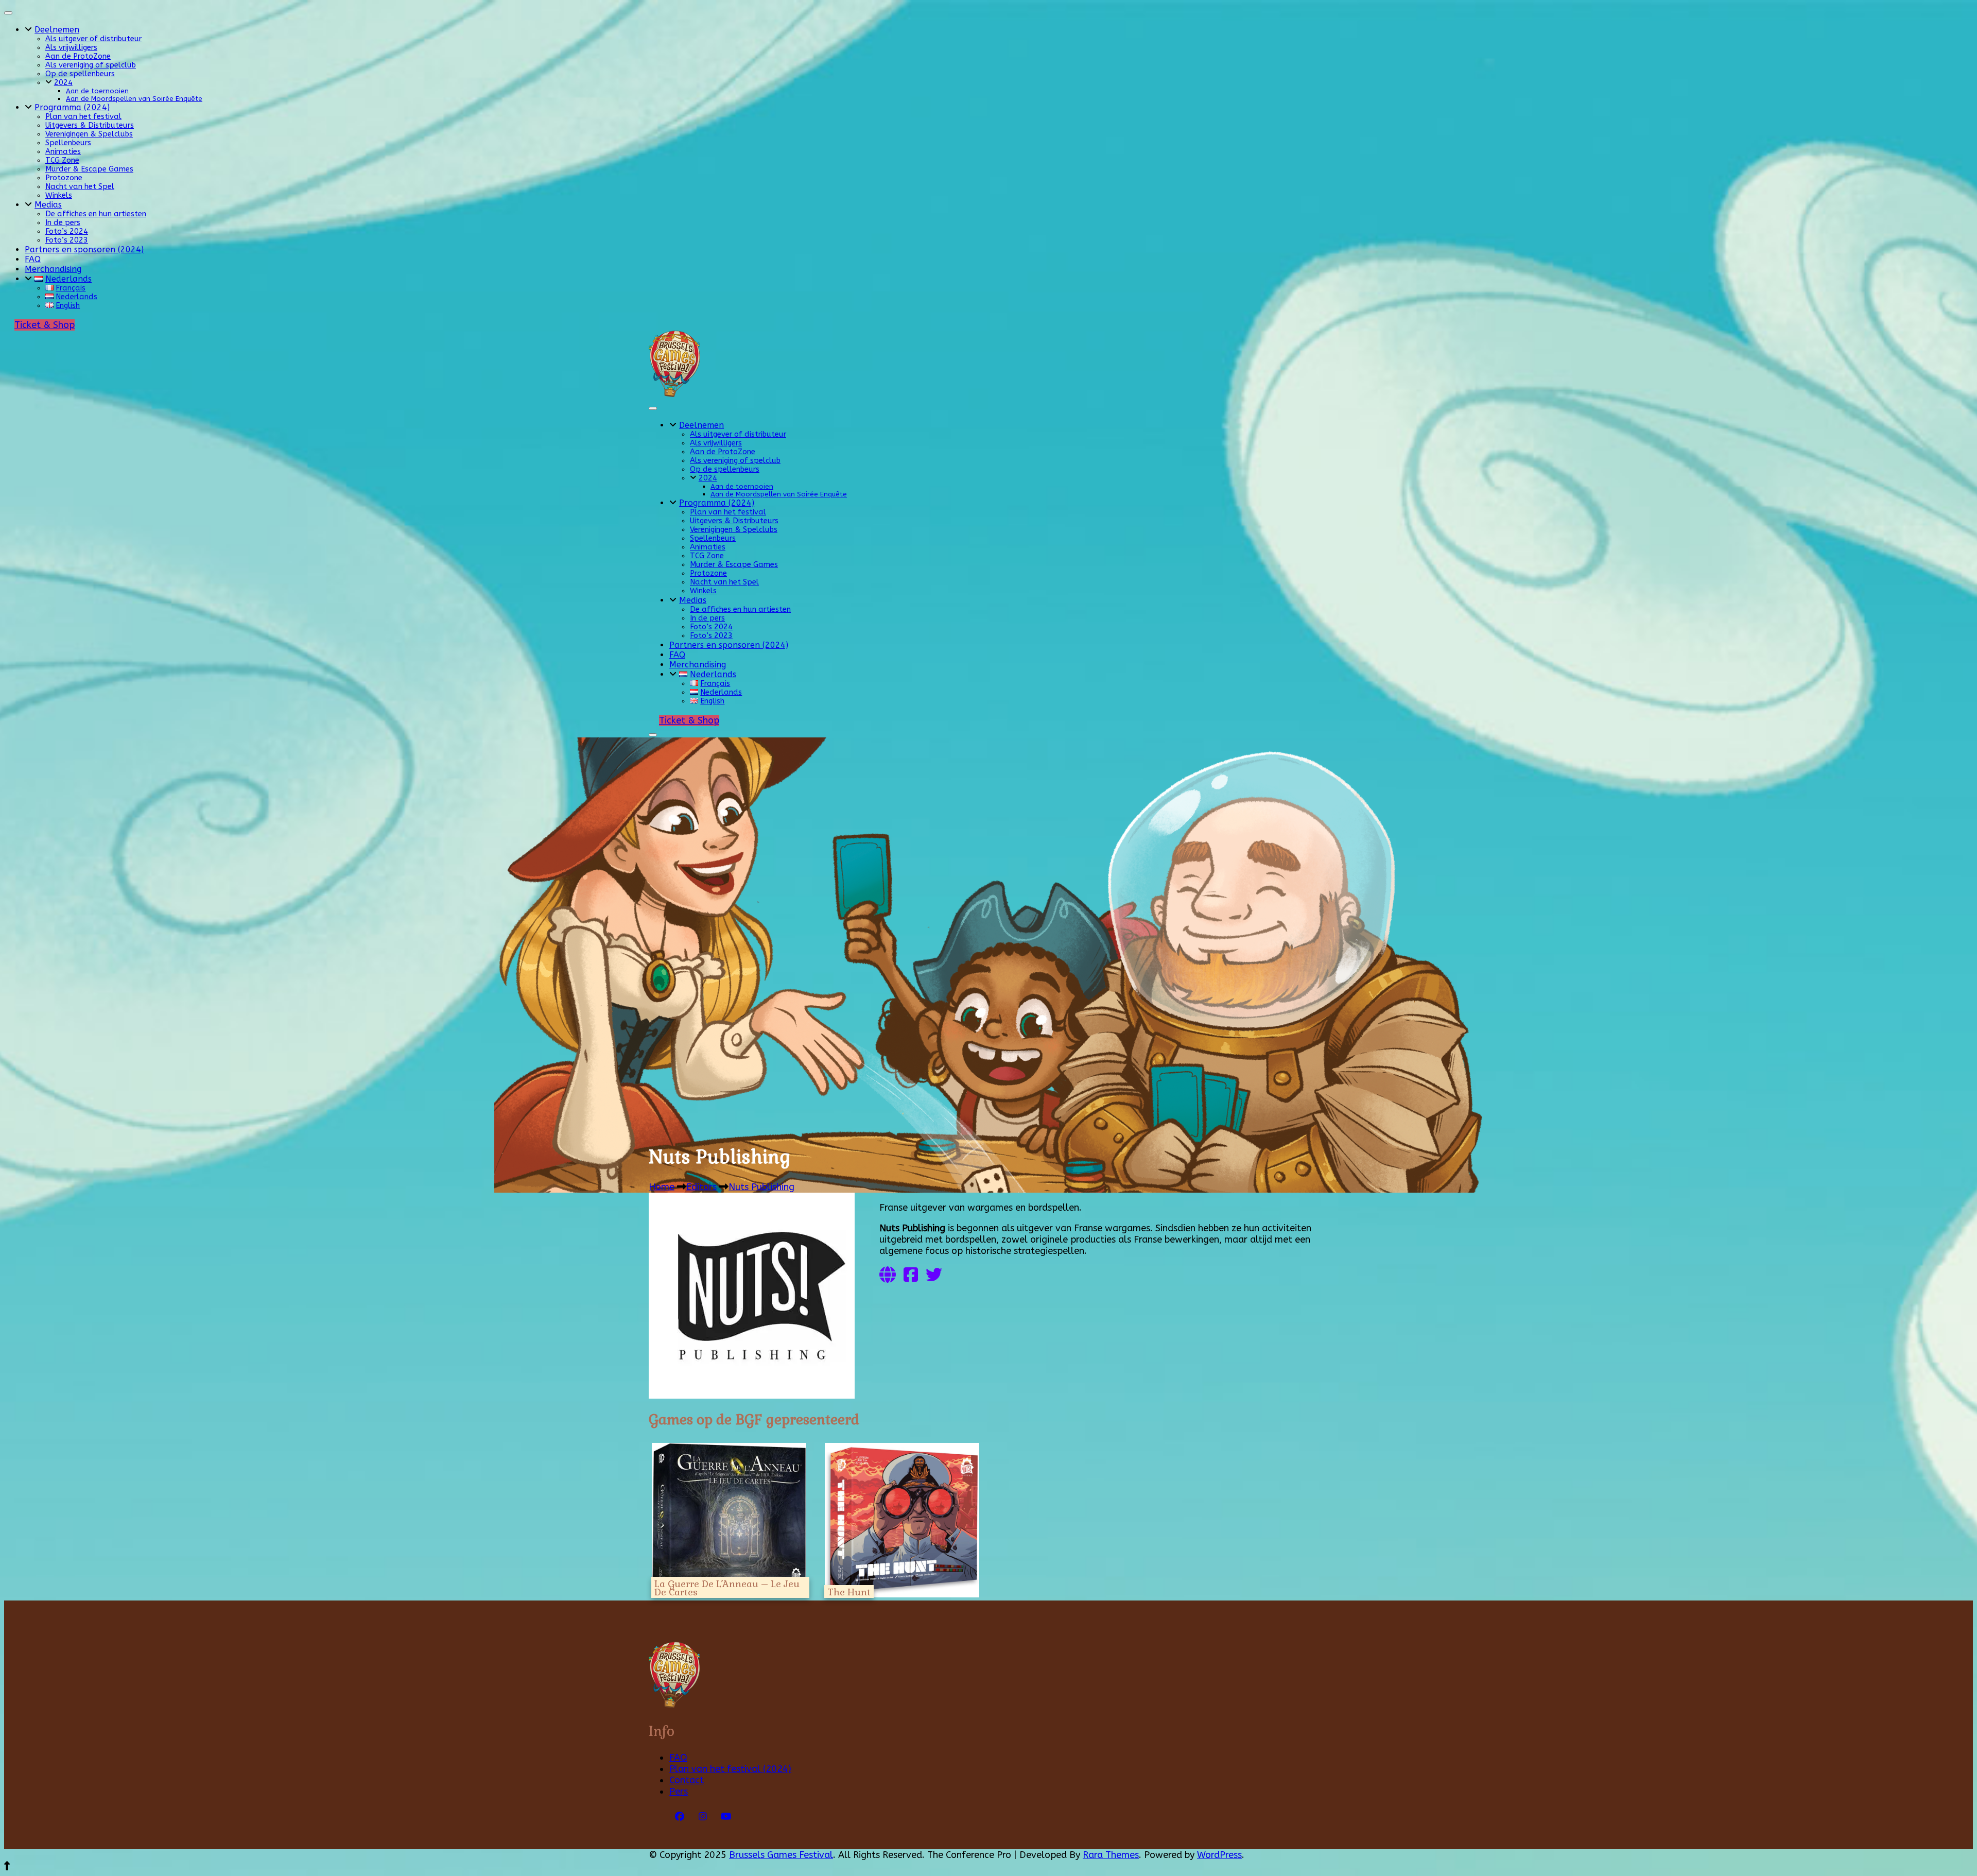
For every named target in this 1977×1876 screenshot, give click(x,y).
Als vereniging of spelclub (91, 65)
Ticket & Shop (45, 325)
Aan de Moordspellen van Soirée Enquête (134, 99)
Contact (687, 1780)
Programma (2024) (72, 107)
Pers (679, 1792)
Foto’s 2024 (67, 231)
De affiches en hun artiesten (96, 214)
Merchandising (53, 269)
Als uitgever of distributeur (93, 39)
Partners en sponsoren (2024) (84, 249)
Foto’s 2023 (67, 240)
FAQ (33, 259)
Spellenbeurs (68, 143)
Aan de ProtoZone (78, 56)
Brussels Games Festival (781, 1855)
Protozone (64, 178)
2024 (63, 83)
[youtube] (726, 1817)
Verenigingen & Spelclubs (89, 134)
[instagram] (703, 1817)
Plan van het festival (83, 117)
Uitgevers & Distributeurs (90, 125)
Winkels (59, 195)
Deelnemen (57, 30)
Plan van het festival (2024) (730, 1769)
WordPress (1219, 1855)
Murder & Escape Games (89, 169)
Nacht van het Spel (80, 187)
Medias (48, 205)
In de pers (63, 223)
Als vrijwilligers (71, 48)
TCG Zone (62, 160)
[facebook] (680, 1817)
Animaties (63, 152)
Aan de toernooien (97, 91)
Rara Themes (1111, 1855)
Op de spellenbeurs (80, 74)
